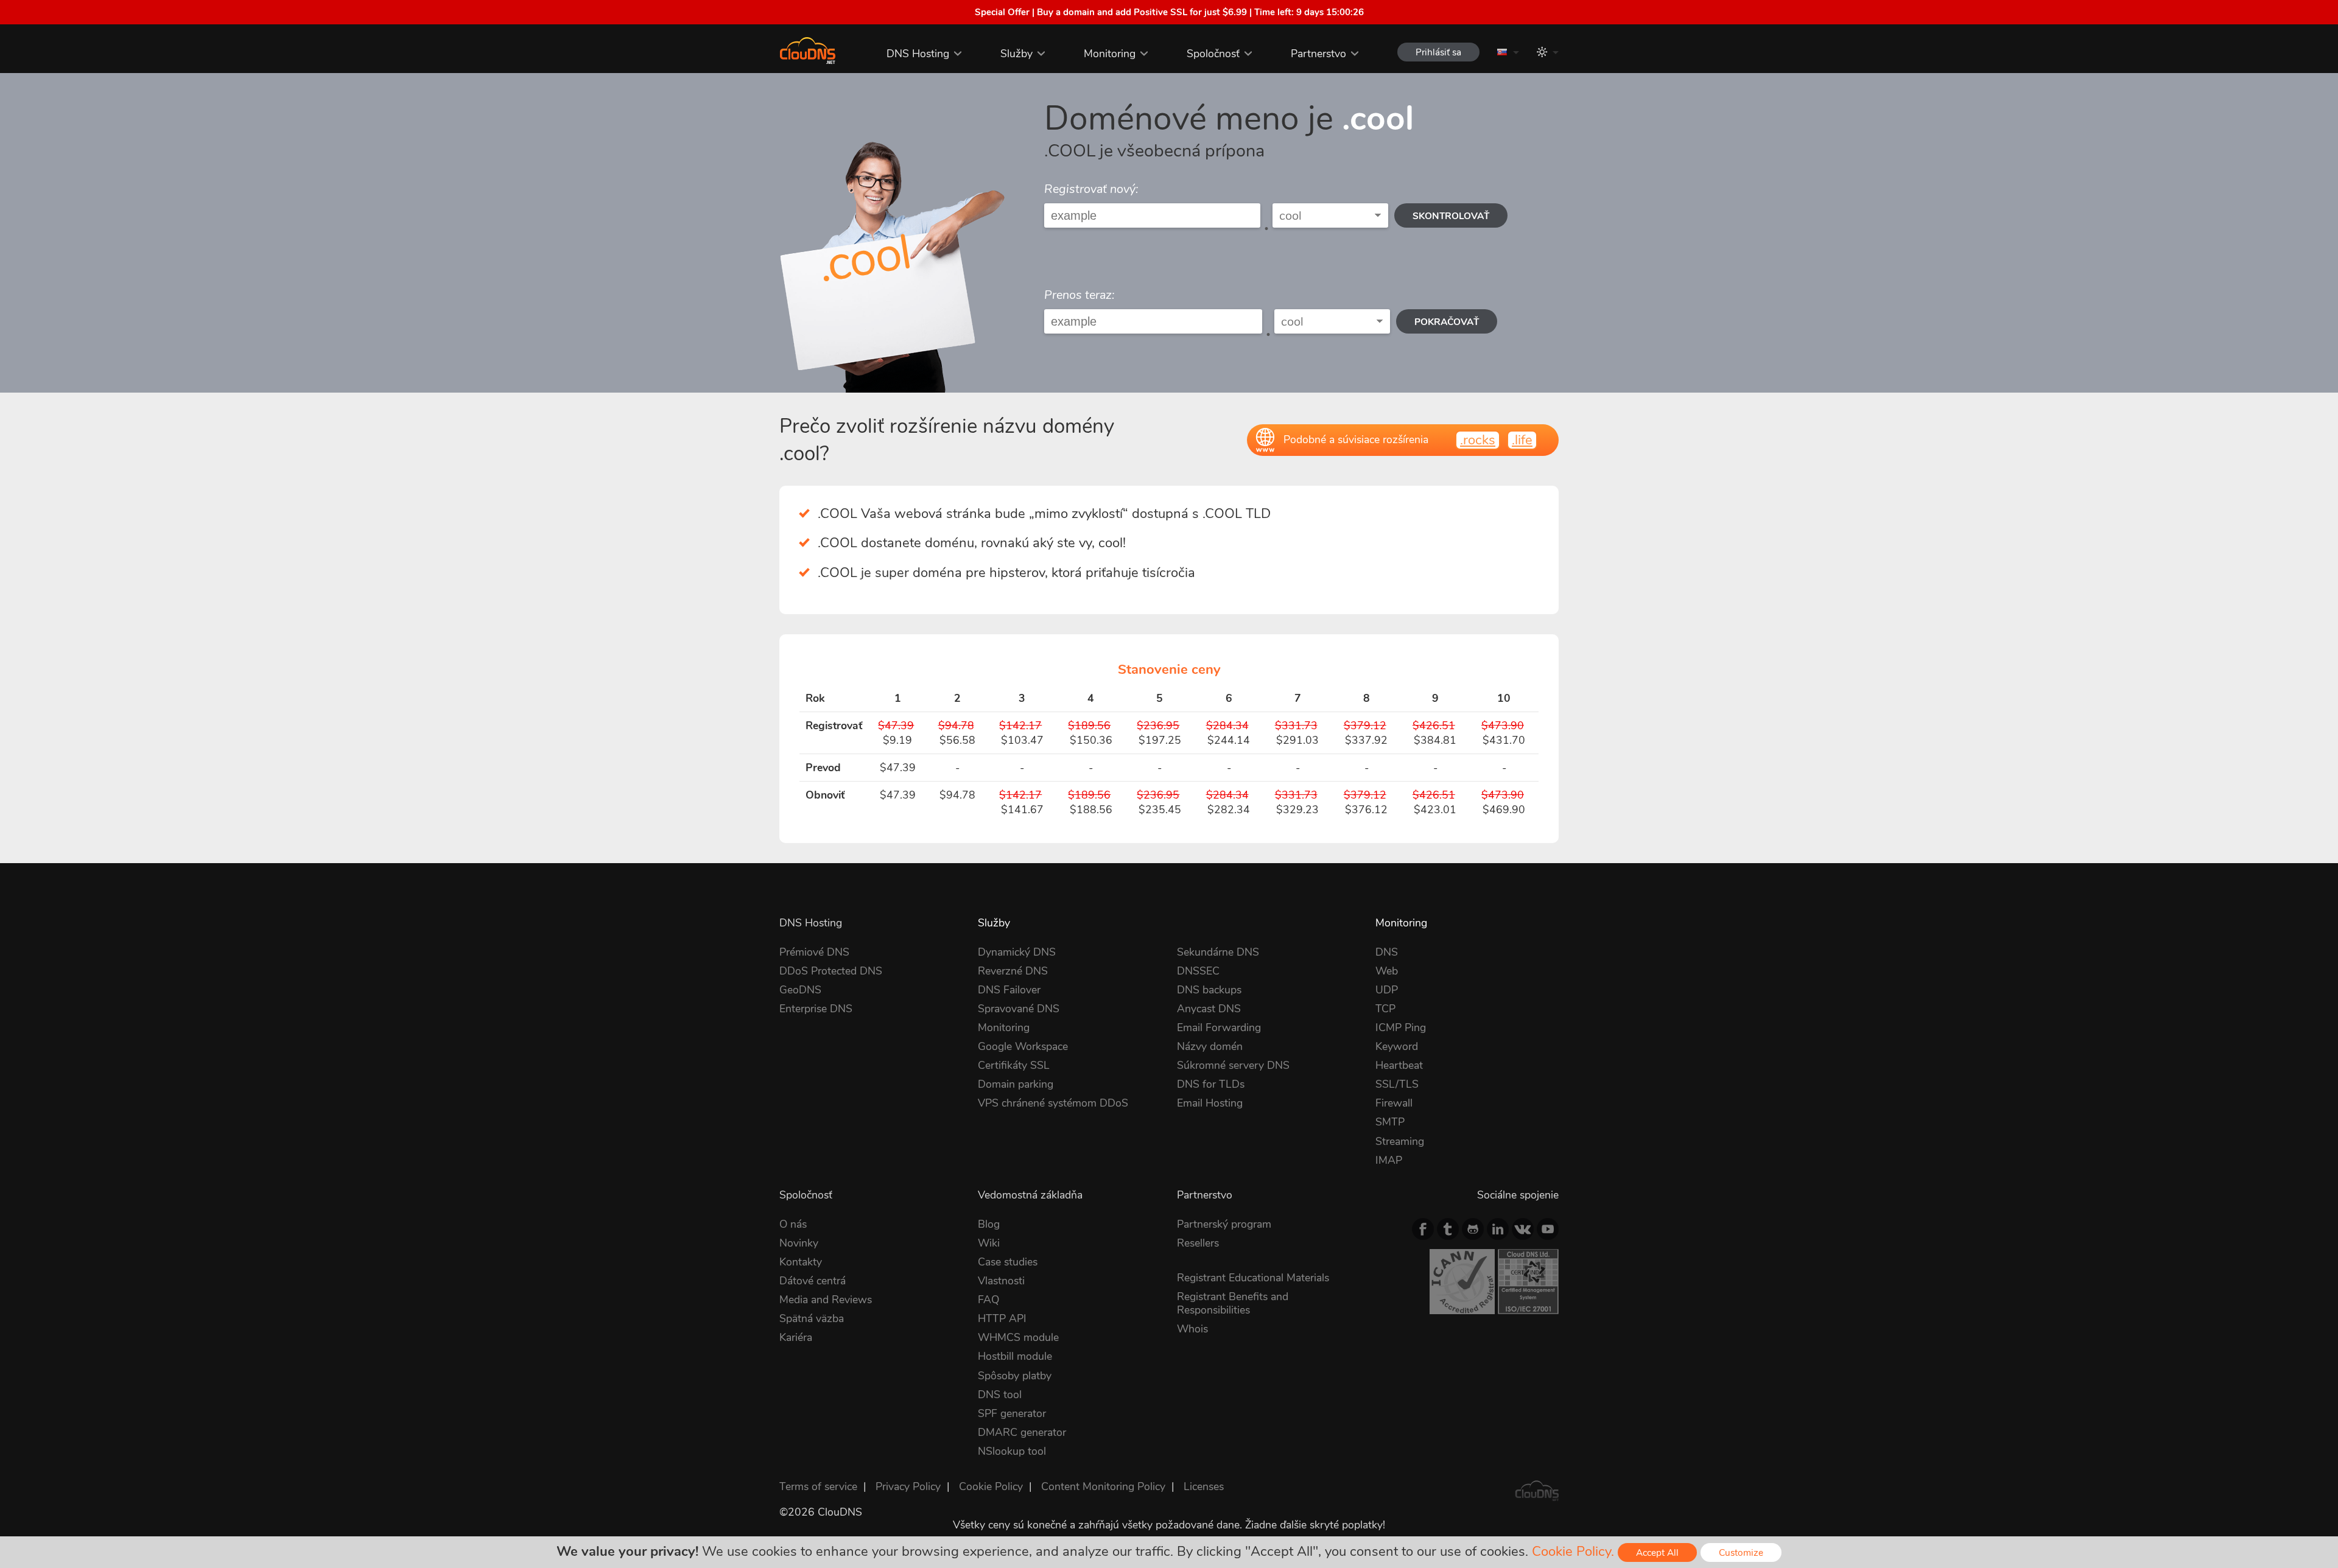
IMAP (1389, 1160)
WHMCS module (1018, 1337)
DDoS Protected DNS (831, 971)
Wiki (989, 1243)
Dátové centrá (813, 1281)
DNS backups (1209, 990)
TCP (1385, 1009)
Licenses (1204, 1486)
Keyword (1397, 1046)
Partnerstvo (1318, 54)
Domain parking (1016, 1084)
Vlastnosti (1001, 1281)
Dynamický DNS (1017, 952)
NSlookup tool (1012, 1451)
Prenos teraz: (1079, 295)
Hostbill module (1015, 1356)
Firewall (1394, 1103)
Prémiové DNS (814, 952)
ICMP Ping (1401, 1027)
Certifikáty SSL (1014, 1065)
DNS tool (1000, 1395)
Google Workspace (1023, 1046)
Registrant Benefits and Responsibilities (1233, 1303)
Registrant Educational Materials (1253, 1278)
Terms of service (818, 1486)
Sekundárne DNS (1218, 952)
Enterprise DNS (816, 1009)
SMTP (1390, 1122)
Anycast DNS (1209, 1009)
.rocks (1478, 440)
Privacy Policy (908, 1486)
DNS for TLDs (1211, 1084)
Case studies (1008, 1262)
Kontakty (801, 1262)
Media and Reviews (826, 1300)
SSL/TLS (1397, 1084)
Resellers (1198, 1243)
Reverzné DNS (1013, 971)
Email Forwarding (1219, 1027)
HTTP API (1002, 1318)
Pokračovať (1447, 322)
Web (1387, 971)
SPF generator (1012, 1413)
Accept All (1657, 1552)
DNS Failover (1009, 990)
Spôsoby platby (1015, 1376)
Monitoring (1110, 54)
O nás (793, 1224)
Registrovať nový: (1091, 189)
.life (1522, 440)
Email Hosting (1210, 1103)
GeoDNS (800, 990)
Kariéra (796, 1337)
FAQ (988, 1300)
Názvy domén (1210, 1046)
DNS (1387, 952)
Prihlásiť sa (1438, 52)
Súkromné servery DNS (1233, 1065)
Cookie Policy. (1573, 1552)
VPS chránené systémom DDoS (1053, 1103)
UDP (1387, 990)
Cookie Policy (991, 1486)
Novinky (799, 1243)
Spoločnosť (1213, 54)
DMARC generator (1022, 1432)
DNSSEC (1198, 971)
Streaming (1400, 1141)
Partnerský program (1224, 1224)
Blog (989, 1224)
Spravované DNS (1019, 1009)
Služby (1016, 54)
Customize (1741, 1552)
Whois (1192, 1329)
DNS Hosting (918, 54)
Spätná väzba (812, 1318)
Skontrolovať (1451, 216)
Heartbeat (1399, 1065)
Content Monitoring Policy (1103, 1486)
